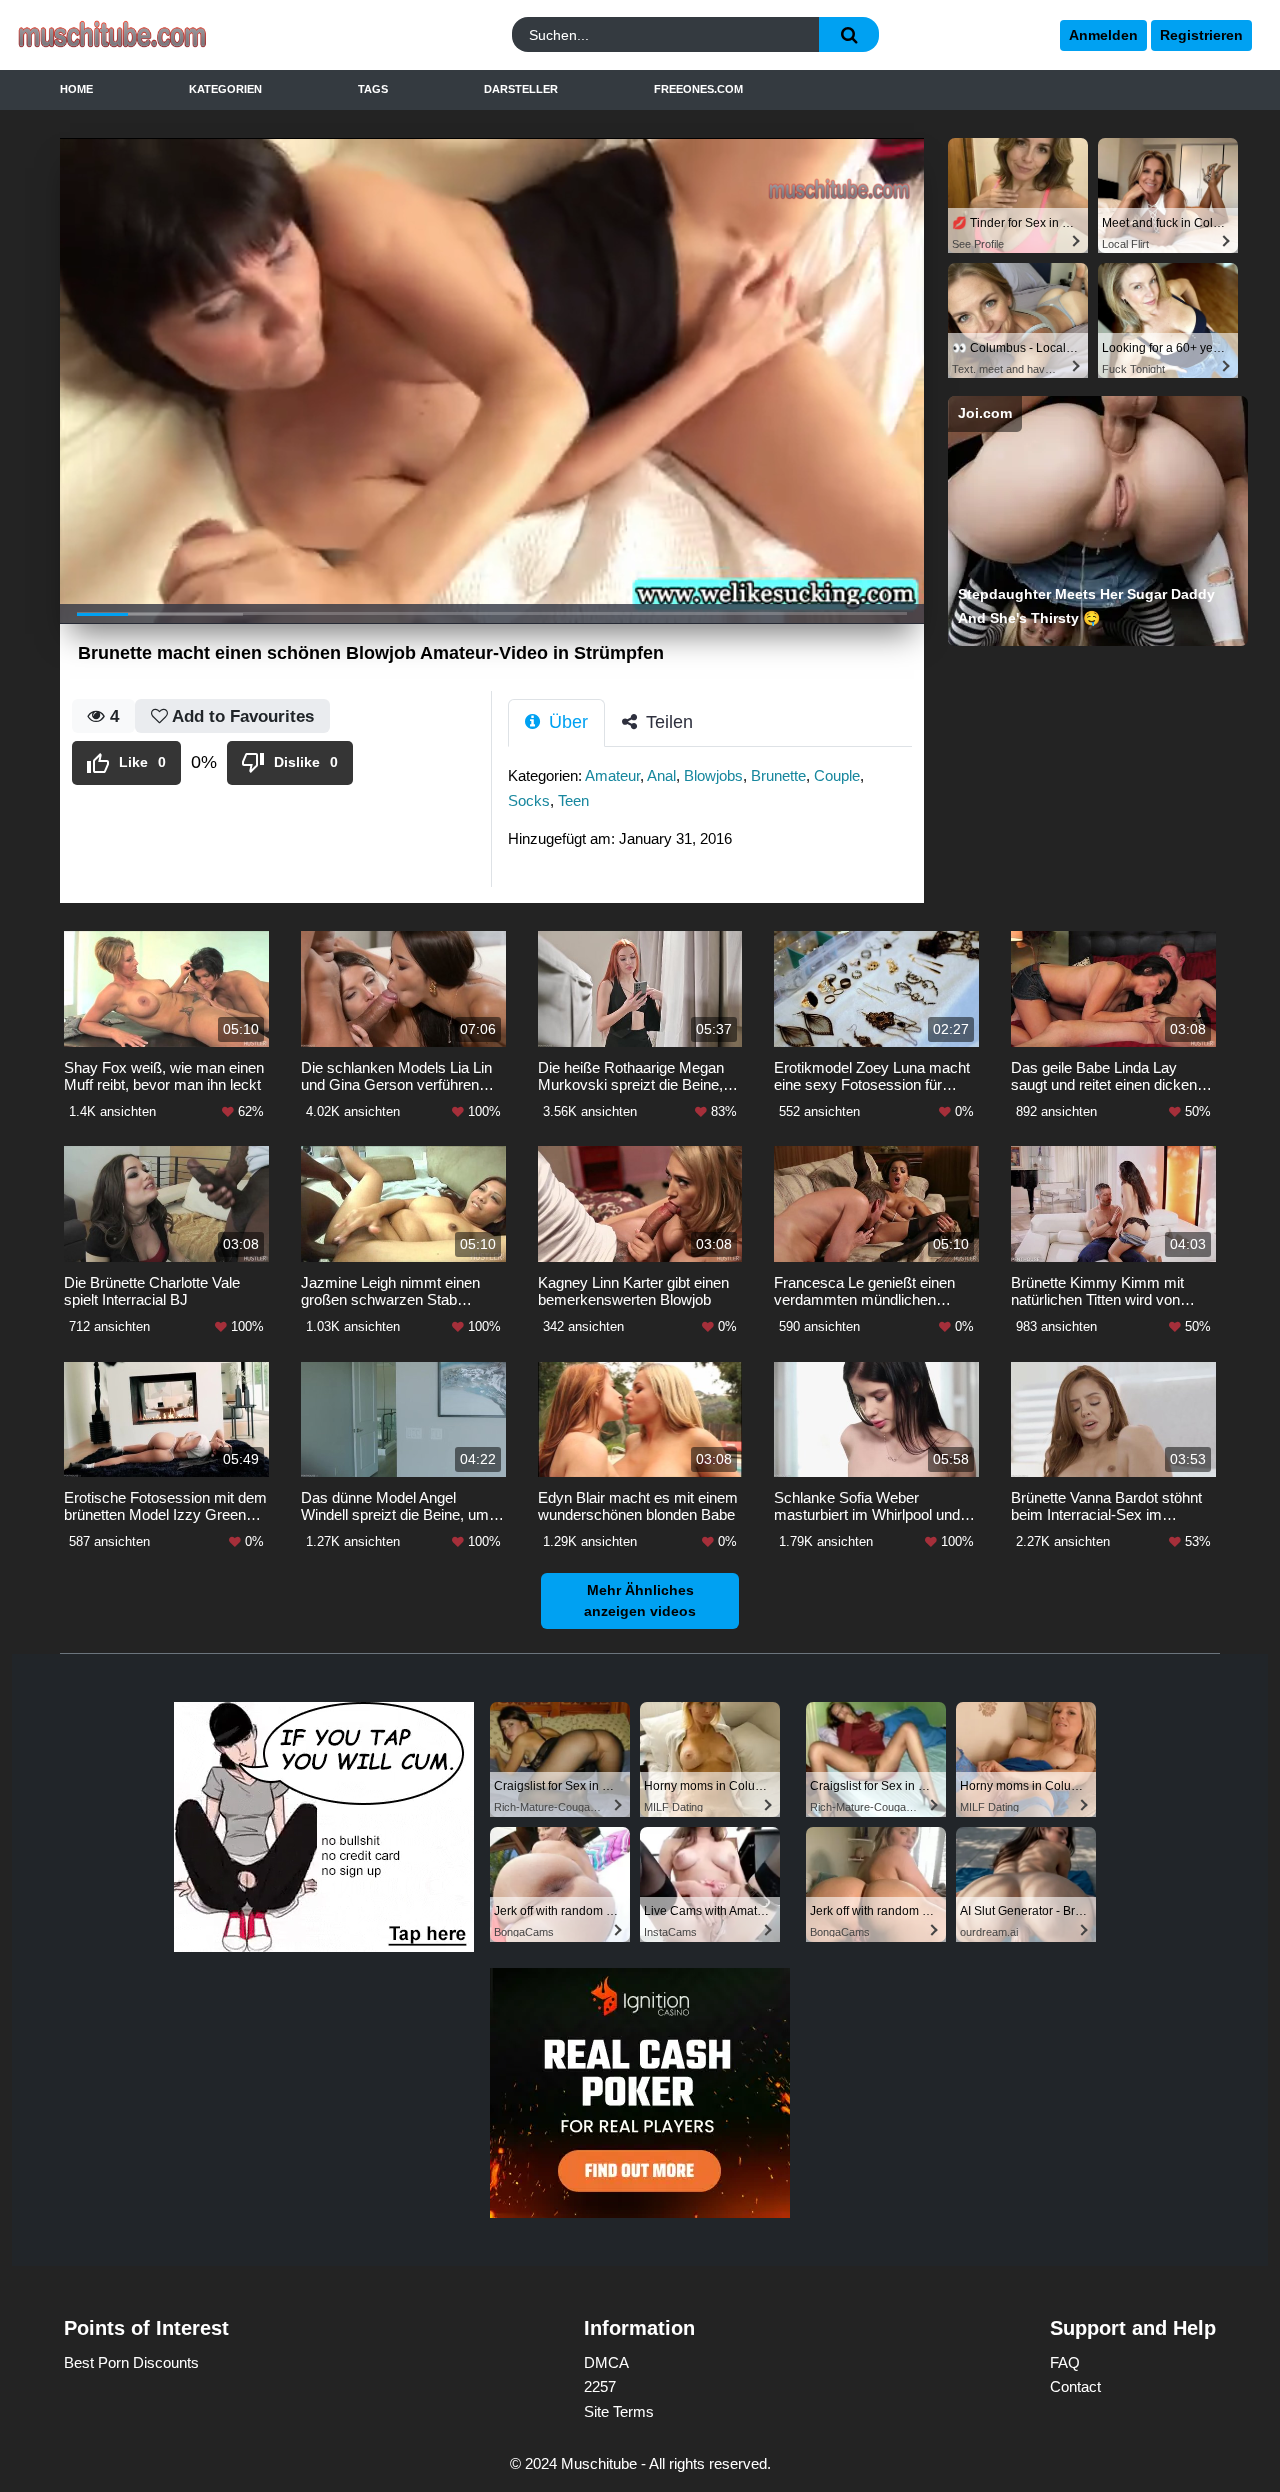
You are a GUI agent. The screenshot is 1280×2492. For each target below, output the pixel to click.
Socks (529, 800)
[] (849, 34)
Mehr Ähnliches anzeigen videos (640, 1600)
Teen (573, 800)
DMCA (606, 2362)
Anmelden (1103, 35)
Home (76, 89)
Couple (837, 775)
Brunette (778, 775)
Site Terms (619, 2411)
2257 (600, 2386)
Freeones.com (698, 89)
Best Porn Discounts (131, 2362)
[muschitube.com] (169, 35)
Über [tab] (566, 722)
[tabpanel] (716, 813)
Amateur (612, 775)
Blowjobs (713, 775)
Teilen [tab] (667, 722)
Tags (373, 89)
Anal (661, 775)
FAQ (1065, 2362)
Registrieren (1201, 35)
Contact (1075, 2386)
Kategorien (225, 89)
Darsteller (521, 89)
